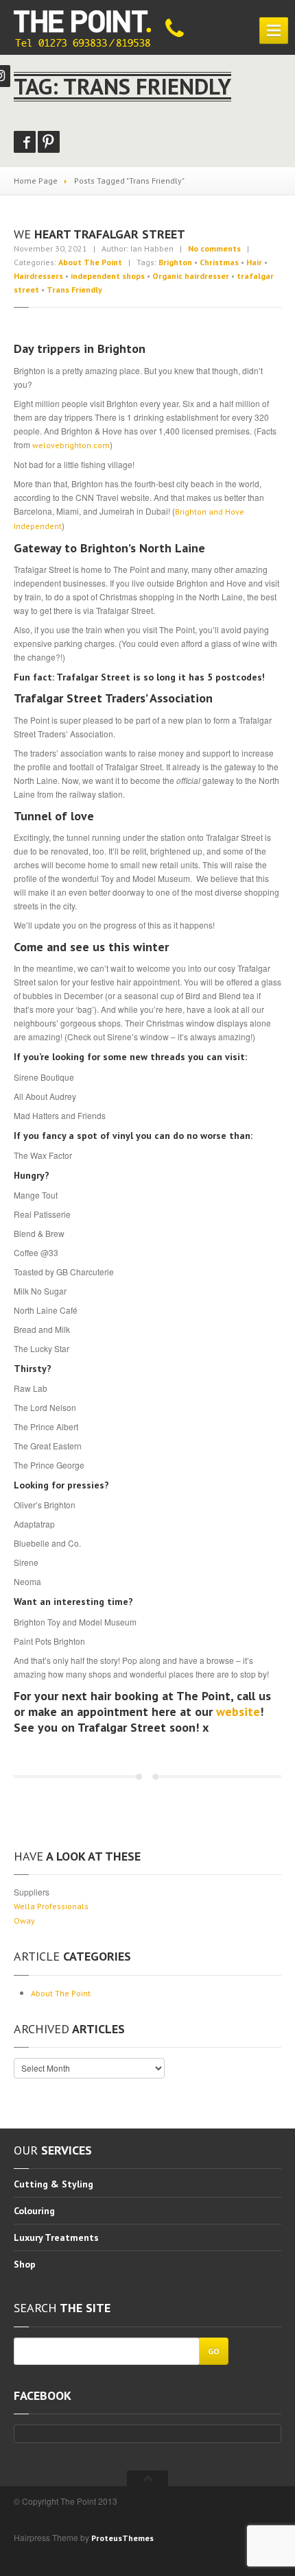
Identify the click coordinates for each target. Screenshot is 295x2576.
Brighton (175, 262)
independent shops (108, 276)
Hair (254, 262)
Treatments (56, 2237)
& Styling (54, 2185)
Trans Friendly (74, 290)
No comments (214, 248)
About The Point (90, 262)
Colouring (34, 2211)
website (238, 1712)
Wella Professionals (51, 1906)
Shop (25, 2264)
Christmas (219, 262)
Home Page (36, 181)
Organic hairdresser (191, 276)
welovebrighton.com (71, 445)
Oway (24, 1921)
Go (214, 2351)
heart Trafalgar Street (99, 234)
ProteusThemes (122, 2538)
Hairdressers (38, 276)
